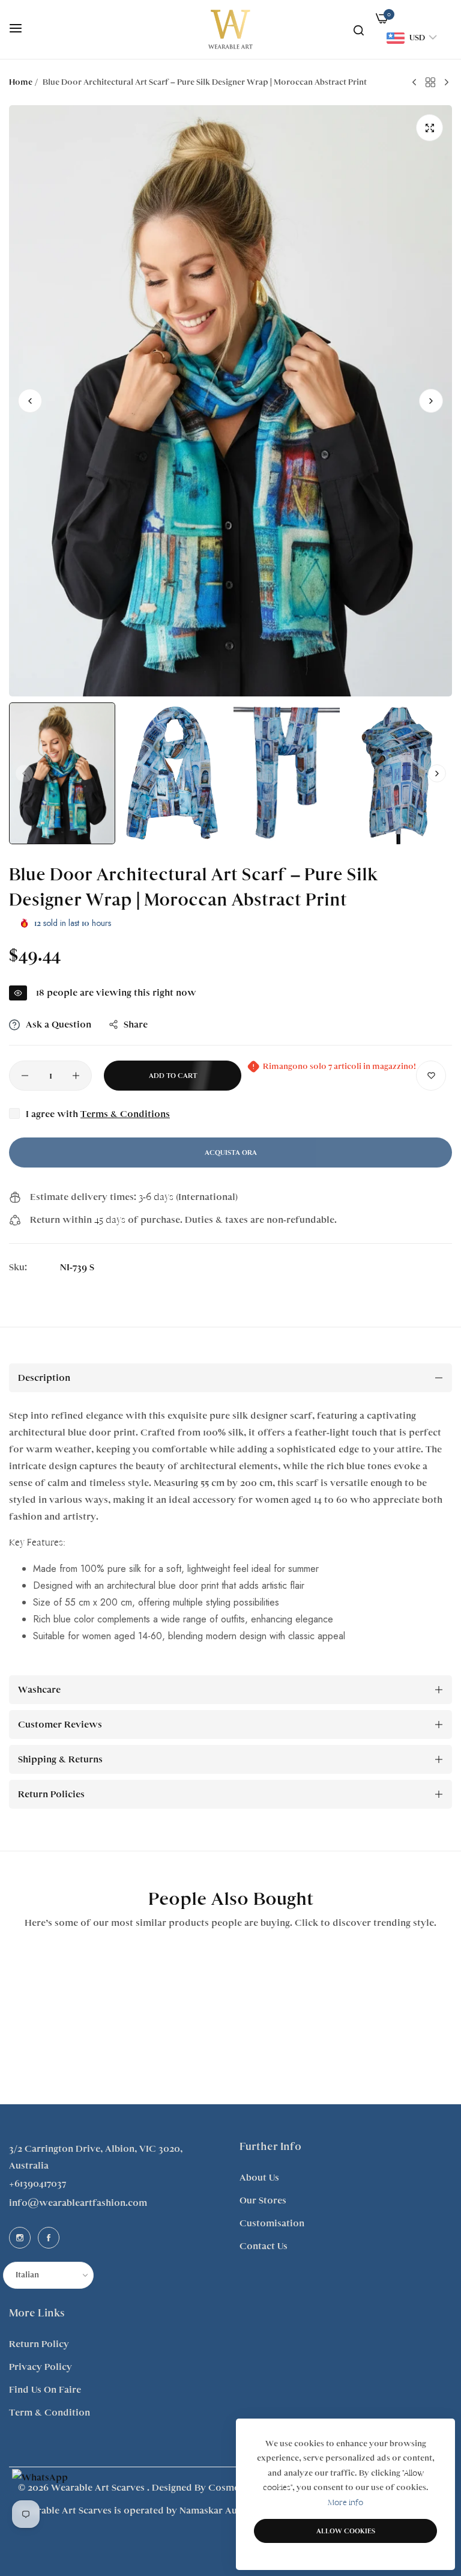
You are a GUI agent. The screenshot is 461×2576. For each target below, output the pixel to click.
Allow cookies (346, 2531)
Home (21, 82)
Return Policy (39, 2344)
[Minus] (25, 1076)
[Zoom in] (429, 128)
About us (259, 2178)
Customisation (272, 2223)
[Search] (359, 29)
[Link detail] (20, 2238)
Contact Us (264, 2246)
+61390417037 (38, 2184)
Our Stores (263, 2200)
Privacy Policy (41, 2367)
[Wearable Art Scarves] (230, 29)
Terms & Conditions (125, 1114)
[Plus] (76, 1076)
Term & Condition (50, 2413)
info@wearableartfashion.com (78, 2203)
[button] (431, 401)
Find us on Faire (45, 2390)
